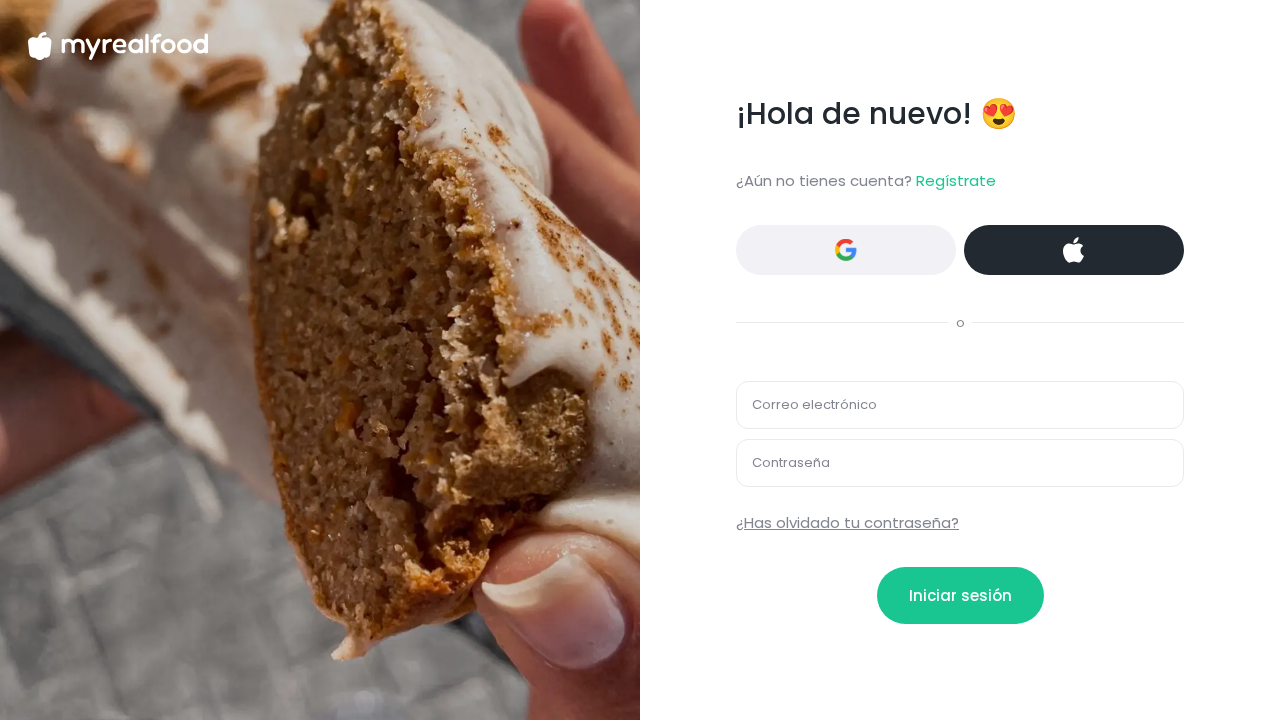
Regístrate (956, 180)
